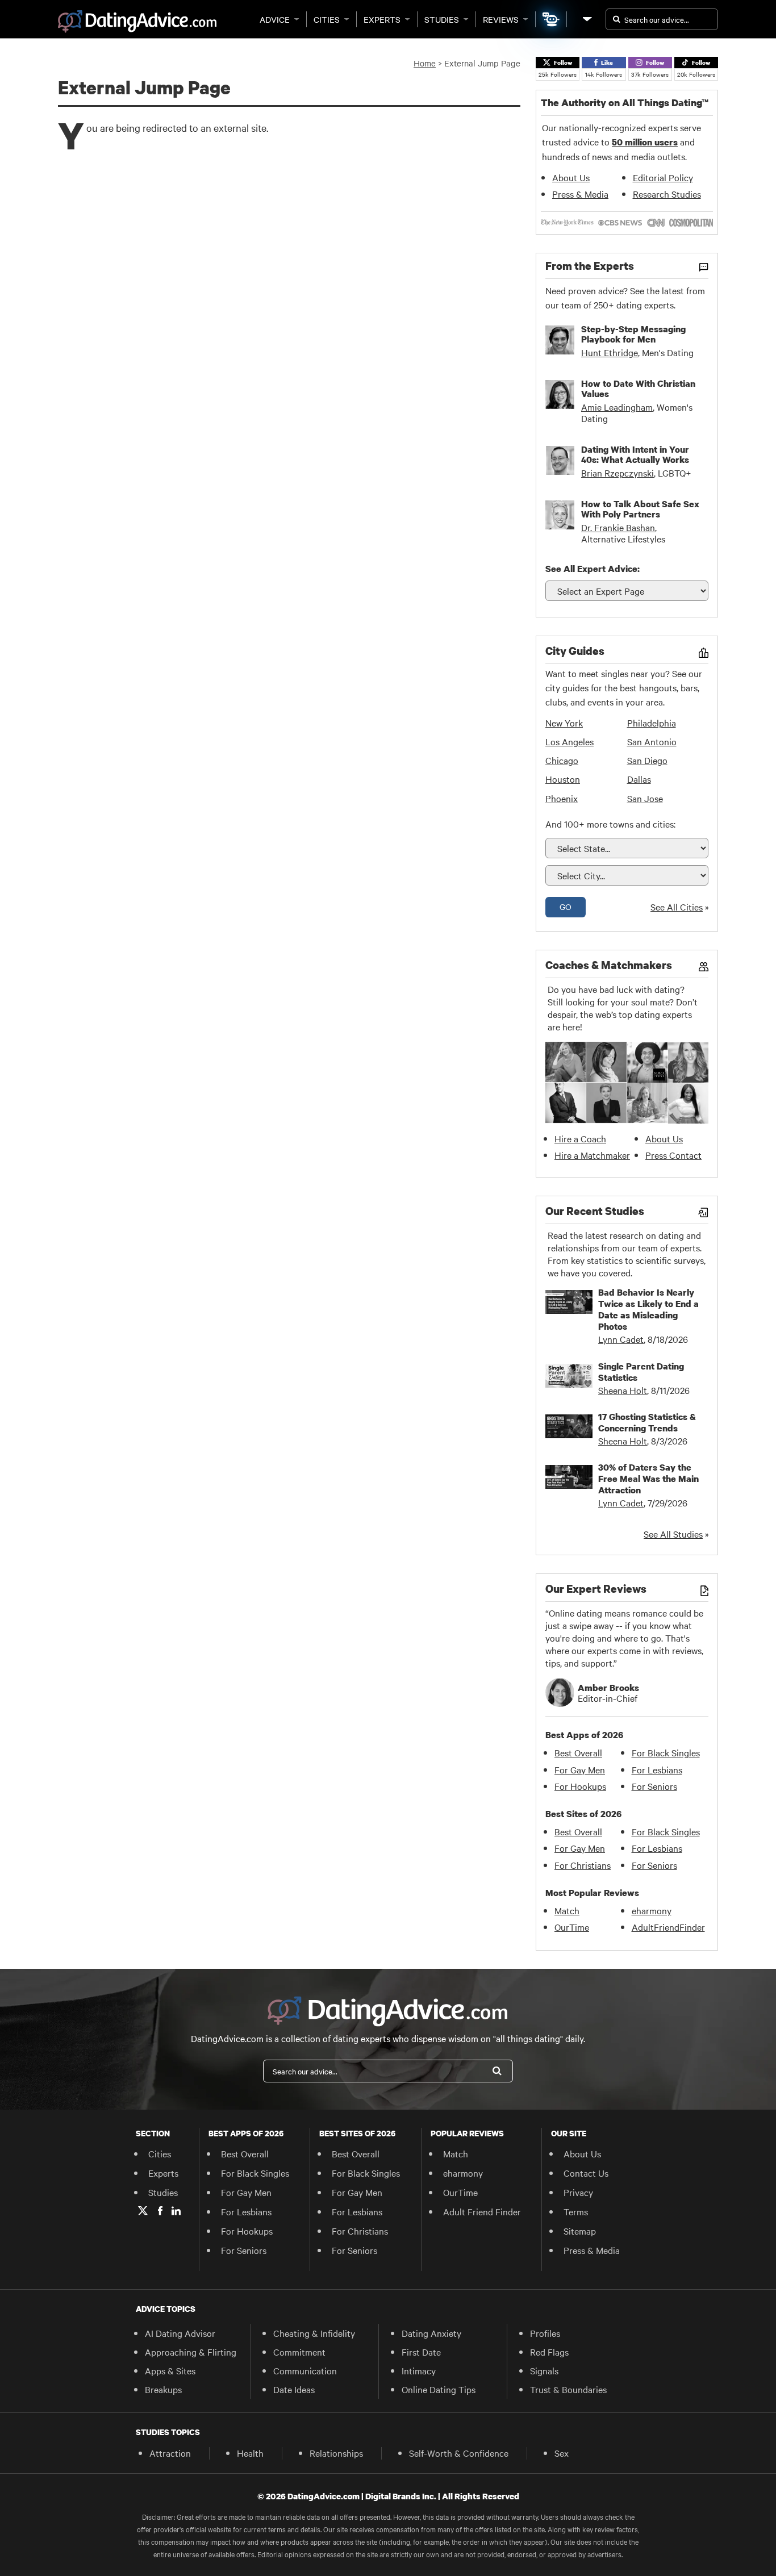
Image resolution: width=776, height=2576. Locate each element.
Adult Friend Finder (482, 2211)
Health (250, 2453)
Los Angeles (570, 741)
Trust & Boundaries (568, 2389)
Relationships (336, 2453)
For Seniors (654, 1786)
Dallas (639, 779)
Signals (544, 2370)
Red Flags (549, 2352)
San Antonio (652, 741)
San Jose (645, 798)
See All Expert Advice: (593, 569)
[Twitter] (143, 2211)
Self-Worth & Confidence (459, 2453)
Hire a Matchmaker (592, 1155)
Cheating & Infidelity (314, 2333)
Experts (382, 19)
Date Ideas (294, 2389)
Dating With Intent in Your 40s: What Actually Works (635, 454)
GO (566, 907)
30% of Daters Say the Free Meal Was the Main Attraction (648, 1479)
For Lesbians (657, 1769)
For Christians (583, 1865)
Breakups (163, 2389)
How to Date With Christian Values (638, 389)
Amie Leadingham (617, 407)
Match (567, 1910)
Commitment (299, 2352)
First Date (421, 2352)
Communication (305, 2370)
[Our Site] (586, 19)
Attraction (170, 2453)
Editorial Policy (663, 177)
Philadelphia (652, 723)
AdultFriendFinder (668, 1927)
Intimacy (419, 2370)
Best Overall (578, 1752)
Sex (562, 2453)
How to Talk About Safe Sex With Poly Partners (640, 509)
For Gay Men (580, 1769)
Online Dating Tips (439, 2389)
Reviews (501, 19)
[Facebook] (160, 2211)
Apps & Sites (170, 2370)
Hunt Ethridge (610, 352)
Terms (576, 2211)
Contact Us (586, 2173)
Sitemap (580, 2231)
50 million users (645, 142)
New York (564, 723)
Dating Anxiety (431, 2333)
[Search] (497, 2071)
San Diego (647, 760)
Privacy (578, 2192)
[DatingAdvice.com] (137, 22)
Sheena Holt (623, 1390)
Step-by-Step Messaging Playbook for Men (633, 334)
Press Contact (673, 1155)
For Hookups (580, 1786)
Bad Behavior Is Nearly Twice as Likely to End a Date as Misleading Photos (648, 1309)
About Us (571, 177)
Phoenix (562, 798)
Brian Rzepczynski (618, 473)
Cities (327, 19)
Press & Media (580, 194)
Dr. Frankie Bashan (618, 527)
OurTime (572, 1927)
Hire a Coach (580, 1138)
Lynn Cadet (621, 1339)
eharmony (652, 1910)
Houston (563, 779)
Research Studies (667, 194)
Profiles (545, 2333)
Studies (442, 19)
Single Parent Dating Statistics (641, 1372)
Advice (275, 19)
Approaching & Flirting (191, 2352)
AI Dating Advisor (180, 2333)
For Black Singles (666, 1752)
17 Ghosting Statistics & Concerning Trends (647, 1422)
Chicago (562, 760)
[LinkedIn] (176, 2211)
